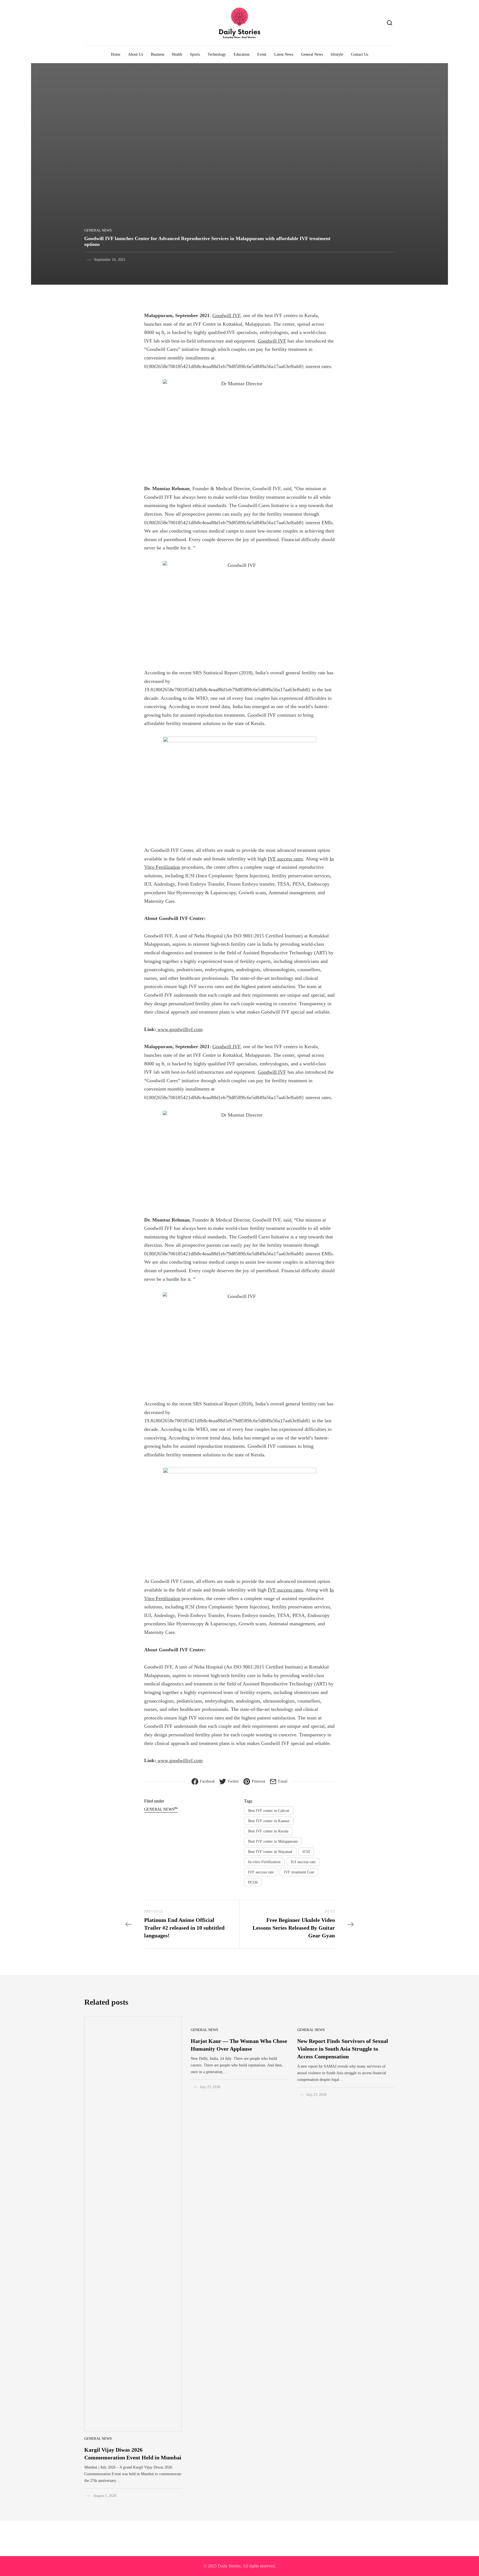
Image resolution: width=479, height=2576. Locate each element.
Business (157, 54)
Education (242, 54)
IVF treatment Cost (299, 1872)
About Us (136, 54)
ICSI (306, 1852)
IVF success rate (261, 1872)
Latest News (284, 54)
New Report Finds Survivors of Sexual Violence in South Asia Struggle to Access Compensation (343, 2049)
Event (262, 54)
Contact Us (360, 54)
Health (177, 54)
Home (116, 54)
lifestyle (337, 54)
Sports (195, 54)
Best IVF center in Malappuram (273, 1841)
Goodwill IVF (226, 315)
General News (312, 54)
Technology (217, 54)
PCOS (253, 1882)
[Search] (390, 23)
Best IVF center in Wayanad (270, 1852)
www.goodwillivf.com (179, 1029)
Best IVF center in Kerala (268, 1831)
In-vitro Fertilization (264, 1862)
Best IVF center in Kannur (269, 1821)
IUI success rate (303, 1862)
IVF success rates (285, 859)
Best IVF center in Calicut (269, 1811)
